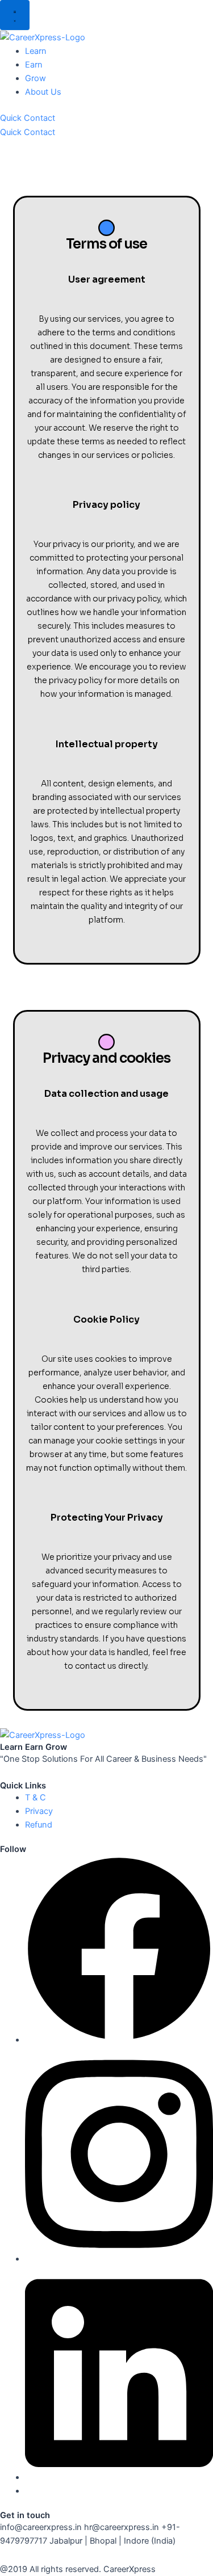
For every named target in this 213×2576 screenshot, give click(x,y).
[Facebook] (119, 2040)
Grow (35, 78)
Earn (34, 65)
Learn (36, 51)
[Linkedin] (119, 2477)
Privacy (39, 1811)
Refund (39, 1825)
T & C (35, 1798)
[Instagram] (119, 2259)
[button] (15, 15)
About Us (43, 92)
